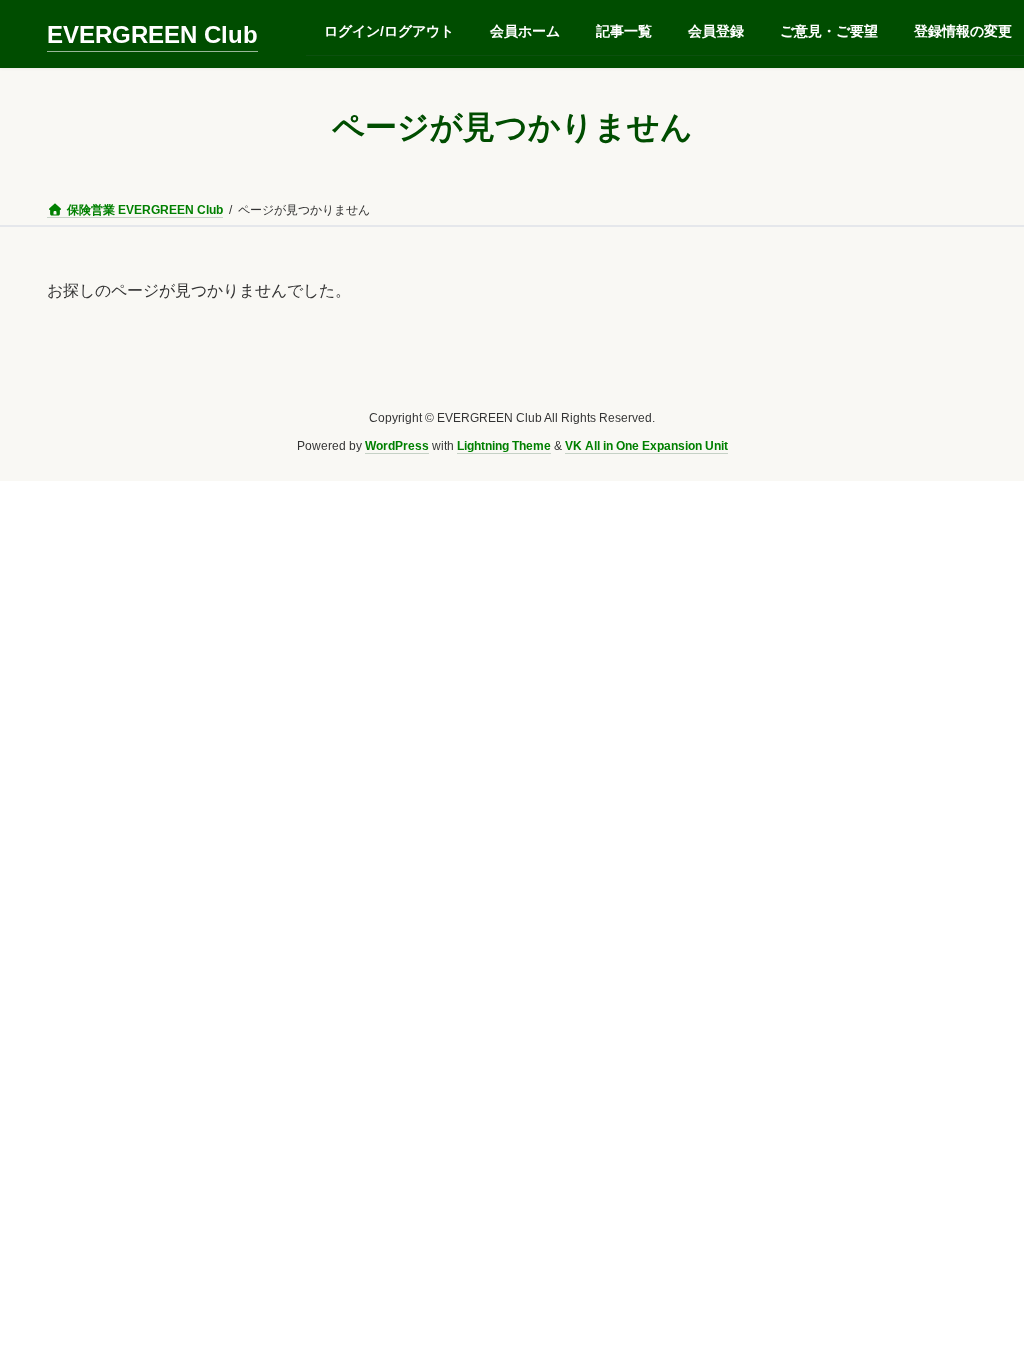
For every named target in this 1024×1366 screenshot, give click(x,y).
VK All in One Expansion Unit (646, 447)
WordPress (397, 447)
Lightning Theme (504, 447)
